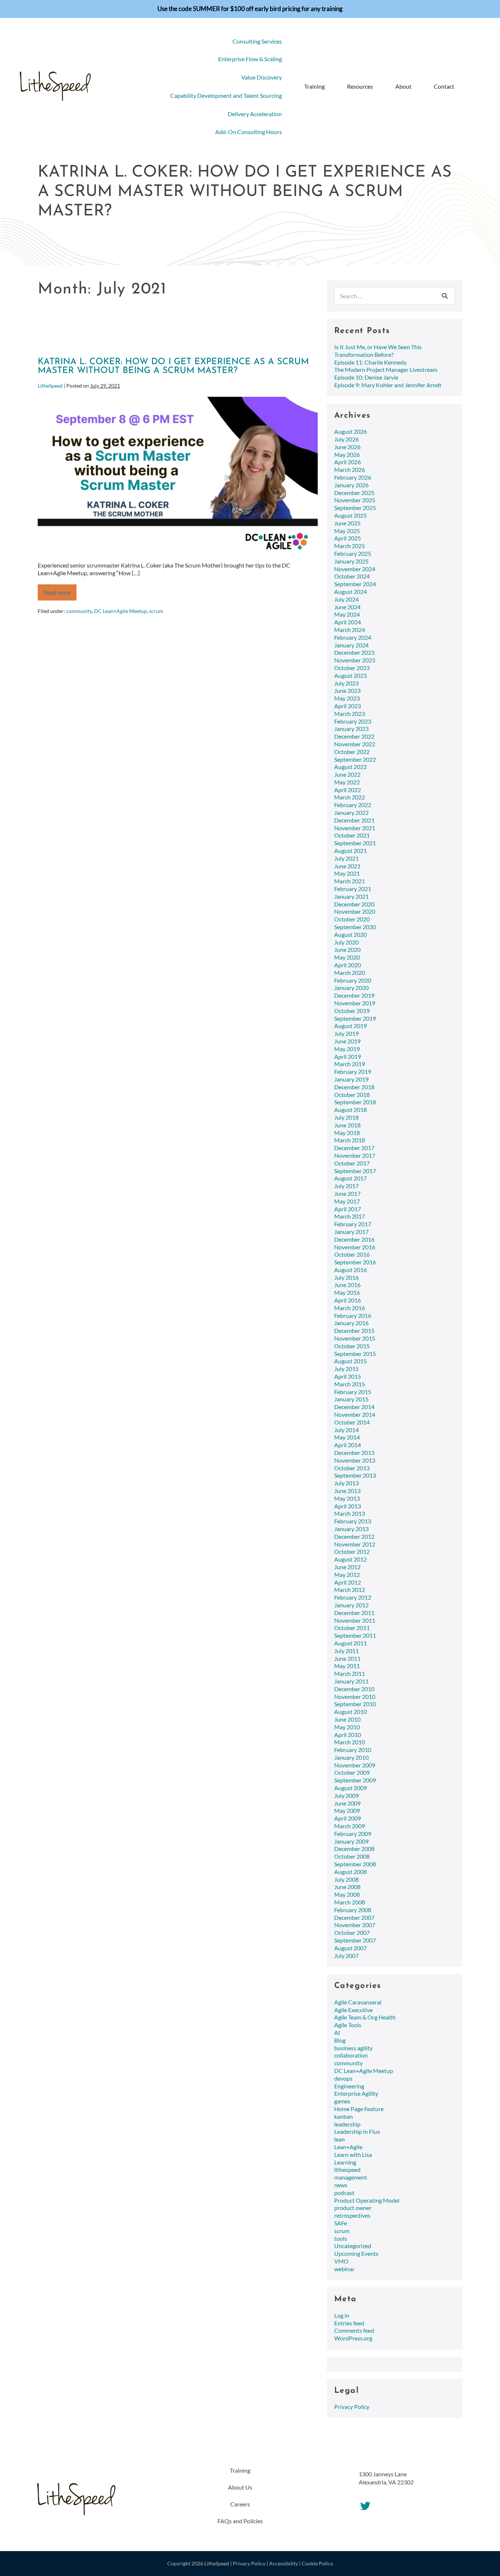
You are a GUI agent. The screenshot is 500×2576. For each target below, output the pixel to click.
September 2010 (355, 1704)
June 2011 (347, 1658)
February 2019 (353, 1071)
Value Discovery (262, 77)
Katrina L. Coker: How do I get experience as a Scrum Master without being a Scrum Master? (173, 366)
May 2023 (347, 698)
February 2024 (353, 637)
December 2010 (354, 1689)
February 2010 (353, 1750)
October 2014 (352, 1422)
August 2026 (350, 431)
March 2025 (350, 546)
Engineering (349, 2086)
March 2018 (350, 1140)
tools (341, 2238)
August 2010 (350, 1712)
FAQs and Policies (240, 2521)
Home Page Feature (359, 2109)
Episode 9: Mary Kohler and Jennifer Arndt (388, 385)
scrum (156, 611)
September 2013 (355, 1475)
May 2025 (347, 531)
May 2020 (347, 957)
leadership (347, 2124)
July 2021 (346, 858)
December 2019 (354, 995)
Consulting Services (257, 41)
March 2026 (350, 470)
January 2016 (351, 1323)
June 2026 (347, 447)
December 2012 (354, 1536)
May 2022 (347, 782)
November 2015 (355, 1338)
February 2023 (353, 721)
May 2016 (347, 1292)
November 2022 (355, 744)
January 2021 (351, 896)
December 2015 (354, 1330)
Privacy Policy (352, 2407)
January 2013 (351, 1529)
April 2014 (348, 1445)
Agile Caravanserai (358, 2002)
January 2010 (351, 1757)
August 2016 (350, 1270)
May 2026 (347, 454)
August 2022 (350, 767)
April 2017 (348, 1209)
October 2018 (352, 1095)
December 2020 (354, 904)
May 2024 (347, 614)
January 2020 (351, 988)
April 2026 (348, 462)
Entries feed (349, 2323)
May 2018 (347, 1133)
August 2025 (350, 515)
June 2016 (347, 1285)
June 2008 (347, 1887)
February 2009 (353, 1834)
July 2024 (346, 599)
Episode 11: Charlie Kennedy (370, 362)
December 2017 (354, 1148)
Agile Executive (353, 2010)
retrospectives (352, 2215)
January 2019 (351, 1079)
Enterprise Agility (356, 2093)
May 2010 (347, 1727)
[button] (470, 87)
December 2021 (354, 820)
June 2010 (347, 1719)
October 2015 (352, 1346)
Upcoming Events (356, 2253)
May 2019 (347, 1049)
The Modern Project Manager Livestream (386, 369)
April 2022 (348, 790)
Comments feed (354, 2330)
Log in (342, 2315)
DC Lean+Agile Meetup (120, 611)
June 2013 (347, 1491)
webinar (344, 2269)
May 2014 (347, 1437)
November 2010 (355, 1697)
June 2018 (347, 1125)
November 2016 (355, 1247)
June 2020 (347, 949)
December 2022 (354, 736)
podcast (344, 2193)
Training (314, 86)
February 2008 (353, 1910)
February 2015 (353, 1392)
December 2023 (354, 652)
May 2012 (347, 1575)
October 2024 (352, 576)
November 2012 (355, 1544)
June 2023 (347, 690)
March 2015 (350, 1384)
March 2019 (350, 1064)
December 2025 (354, 493)
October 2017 (352, 1163)
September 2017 (355, 1171)
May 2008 (347, 1894)
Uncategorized (353, 2246)
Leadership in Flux (357, 2131)
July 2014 (346, 1430)
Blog (340, 2040)
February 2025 (353, 553)
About (403, 86)
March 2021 (350, 881)
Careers (240, 2504)
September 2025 (355, 508)
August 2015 (350, 1361)
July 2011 (346, 1651)
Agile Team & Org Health (365, 2017)
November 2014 (355, 1414)
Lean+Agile (348, 2147)
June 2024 (347, 607)
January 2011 (351, 1681)
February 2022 (353, 805)
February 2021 (353, 889)
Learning (345, 2162)
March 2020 (350, 973)
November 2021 (355, 828)
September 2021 (355, 843)
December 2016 (354, 1239)
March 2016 (350, 1308)
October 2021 (352, 835)
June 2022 (347, 774)
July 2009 (346, 1795)
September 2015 (355, 1354)
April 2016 (348, 1300)
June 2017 (347, 1193)
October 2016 (352, 1254)
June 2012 (347, 1567)
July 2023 (346, 683)
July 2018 (346, 1117)
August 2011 (350, 1643)
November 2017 (355, 1155)
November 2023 (355, 660)
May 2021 (347, 873)
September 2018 (355, 1102)
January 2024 (351, 645)
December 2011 (354, 1613)
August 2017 (350, 1178)
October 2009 (352, 1772)
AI (337, 2032)
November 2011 (355, 1620)
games (342, 2101)
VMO (341, 2261)
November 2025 (355, 500)
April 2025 (348, 538)
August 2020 (350, 934)
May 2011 (347, 1666)
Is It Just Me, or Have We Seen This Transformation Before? (378, 351)
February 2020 (353, 980)
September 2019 (355, 1018)
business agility (353, 2048)
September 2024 (355, 584)
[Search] (445, 296)
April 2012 (348, 1582)
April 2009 (348, 1818)
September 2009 (355, 1780)
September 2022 (355, 759)
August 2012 (350, 1559)
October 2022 (352, 752)
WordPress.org (353, 2338)
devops (343, 2078)
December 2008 (354, 1849)
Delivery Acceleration (255, 114)
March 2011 (350, 1673)
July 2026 (346, 439)
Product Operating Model (367, 2200)
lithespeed (347, 2170)
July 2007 (346, 1956)
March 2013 (350, 1513)
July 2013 (346, 1483)
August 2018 (350, 1110)
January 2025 (351, 561)
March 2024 (350, 630)
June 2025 (347, 523)
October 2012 (352, 1551)
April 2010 (348, 1735)
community (79, 611)
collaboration (351, 2055)
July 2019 (346, 1033)
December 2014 (354, 1407)
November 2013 (355, 1460)
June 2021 (347, 866)
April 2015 (348, 1376)
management (351, 2177)
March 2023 (350, 714)
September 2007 (355, 1940)
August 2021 (350, 851)
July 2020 (346, 942)
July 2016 (346, 1277)
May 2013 (347, 1498)
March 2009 (350, 1826)
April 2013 (348, 1506)
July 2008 (346, 1879)
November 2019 (355, 1003)
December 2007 (354, 1917)
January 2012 (351, 1605)
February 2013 (353, 1521)
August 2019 (350, 1026)
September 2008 (355, 1864)
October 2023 (352, 668)
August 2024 (350, 592)
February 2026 (353, 477)
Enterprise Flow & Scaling (250, 59)
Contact (444, 86)
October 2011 (352, 1628)
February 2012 (353, 1597)
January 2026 (351, 485)
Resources (360, 86)
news (341, 2185)
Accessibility (283, 2563)
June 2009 (347, 1803)
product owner (353, 2208)
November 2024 (355, 569)
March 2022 (350, 797)
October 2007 (352, 1932)
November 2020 (355, 911)
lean (339, 2139)
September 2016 (355, 1262)
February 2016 (353, 1315)
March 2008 (350, 1902)
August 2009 (350, 1788)
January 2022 (351, 812)
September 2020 (355, 927)
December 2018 (354, 1087)
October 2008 (352, 1856)
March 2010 (350, 1742)
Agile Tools (348, 2025)
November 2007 (355, 1925)
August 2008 (350, 1872)
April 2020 (348, 965)
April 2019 (348, 1056)
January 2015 (351, 1399)
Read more (60, 595)
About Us (240, 2487)
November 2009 (355, 1765)
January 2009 (351, 1841)
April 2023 (348, 706)
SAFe (341, 2223)
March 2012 (350, 1590)
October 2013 (352, 1468)
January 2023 (351, 729)
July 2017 (346, 1186)
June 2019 (347, 1041)
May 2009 (347, 1810)
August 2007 (350, 1948)
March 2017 (350, 1216)
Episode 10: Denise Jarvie (366, 377)
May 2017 (347, 1201)
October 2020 (352, 919)
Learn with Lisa (353, 2154)
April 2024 (348, 622)
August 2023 (350, 675)
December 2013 (354, 1453)
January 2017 (351, 1232)
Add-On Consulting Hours (249, 132)
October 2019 (352, 1011)
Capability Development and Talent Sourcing (226, 95)
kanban (344, 2116)
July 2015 (346, 1369)
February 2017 (353, 1224)
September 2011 (355, 1635)
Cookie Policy (317, 2563)
